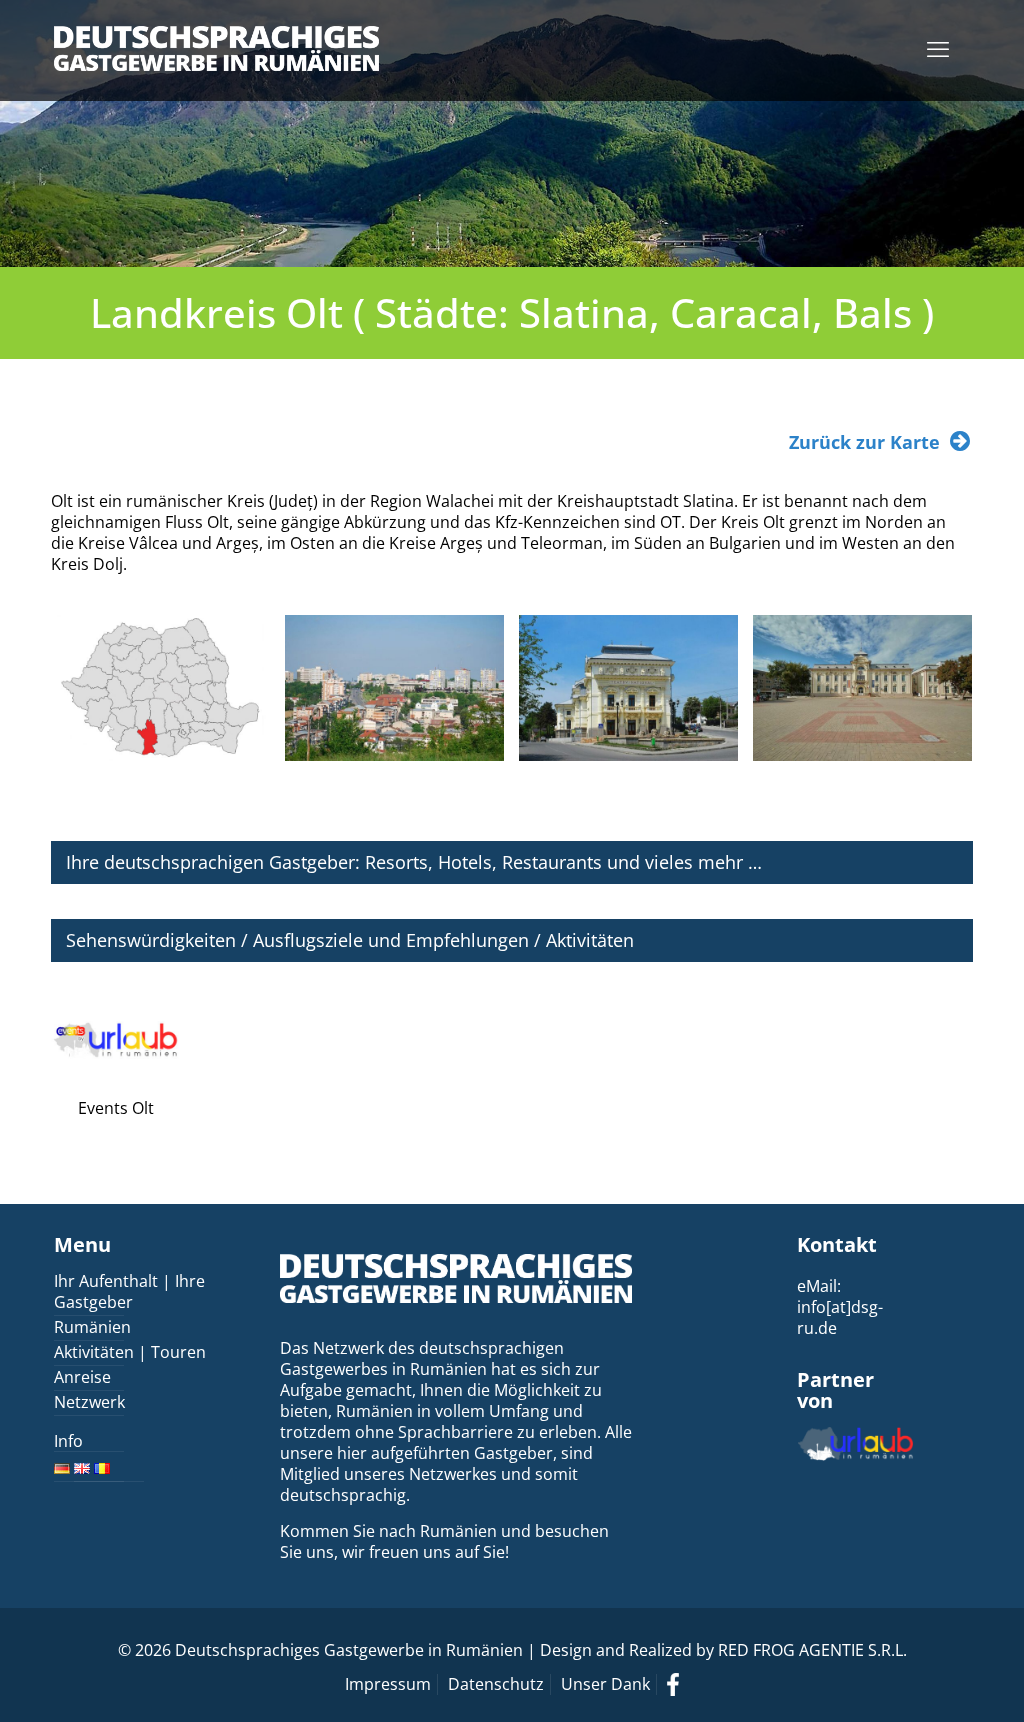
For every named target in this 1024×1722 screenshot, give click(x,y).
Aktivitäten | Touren (130, 1352)
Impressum (388, 1684)
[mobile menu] (938, 48)
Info (68, 1441)
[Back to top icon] (928, 1681)
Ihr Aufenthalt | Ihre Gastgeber (129, 1291)
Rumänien (92, 1327)
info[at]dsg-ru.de (840, 1317)
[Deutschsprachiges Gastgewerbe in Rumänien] (216, 47)
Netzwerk (89, 1402)
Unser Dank (605, 1684)
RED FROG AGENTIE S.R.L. (812, 1650)
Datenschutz (496, 1684)
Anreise (82, 1377)
